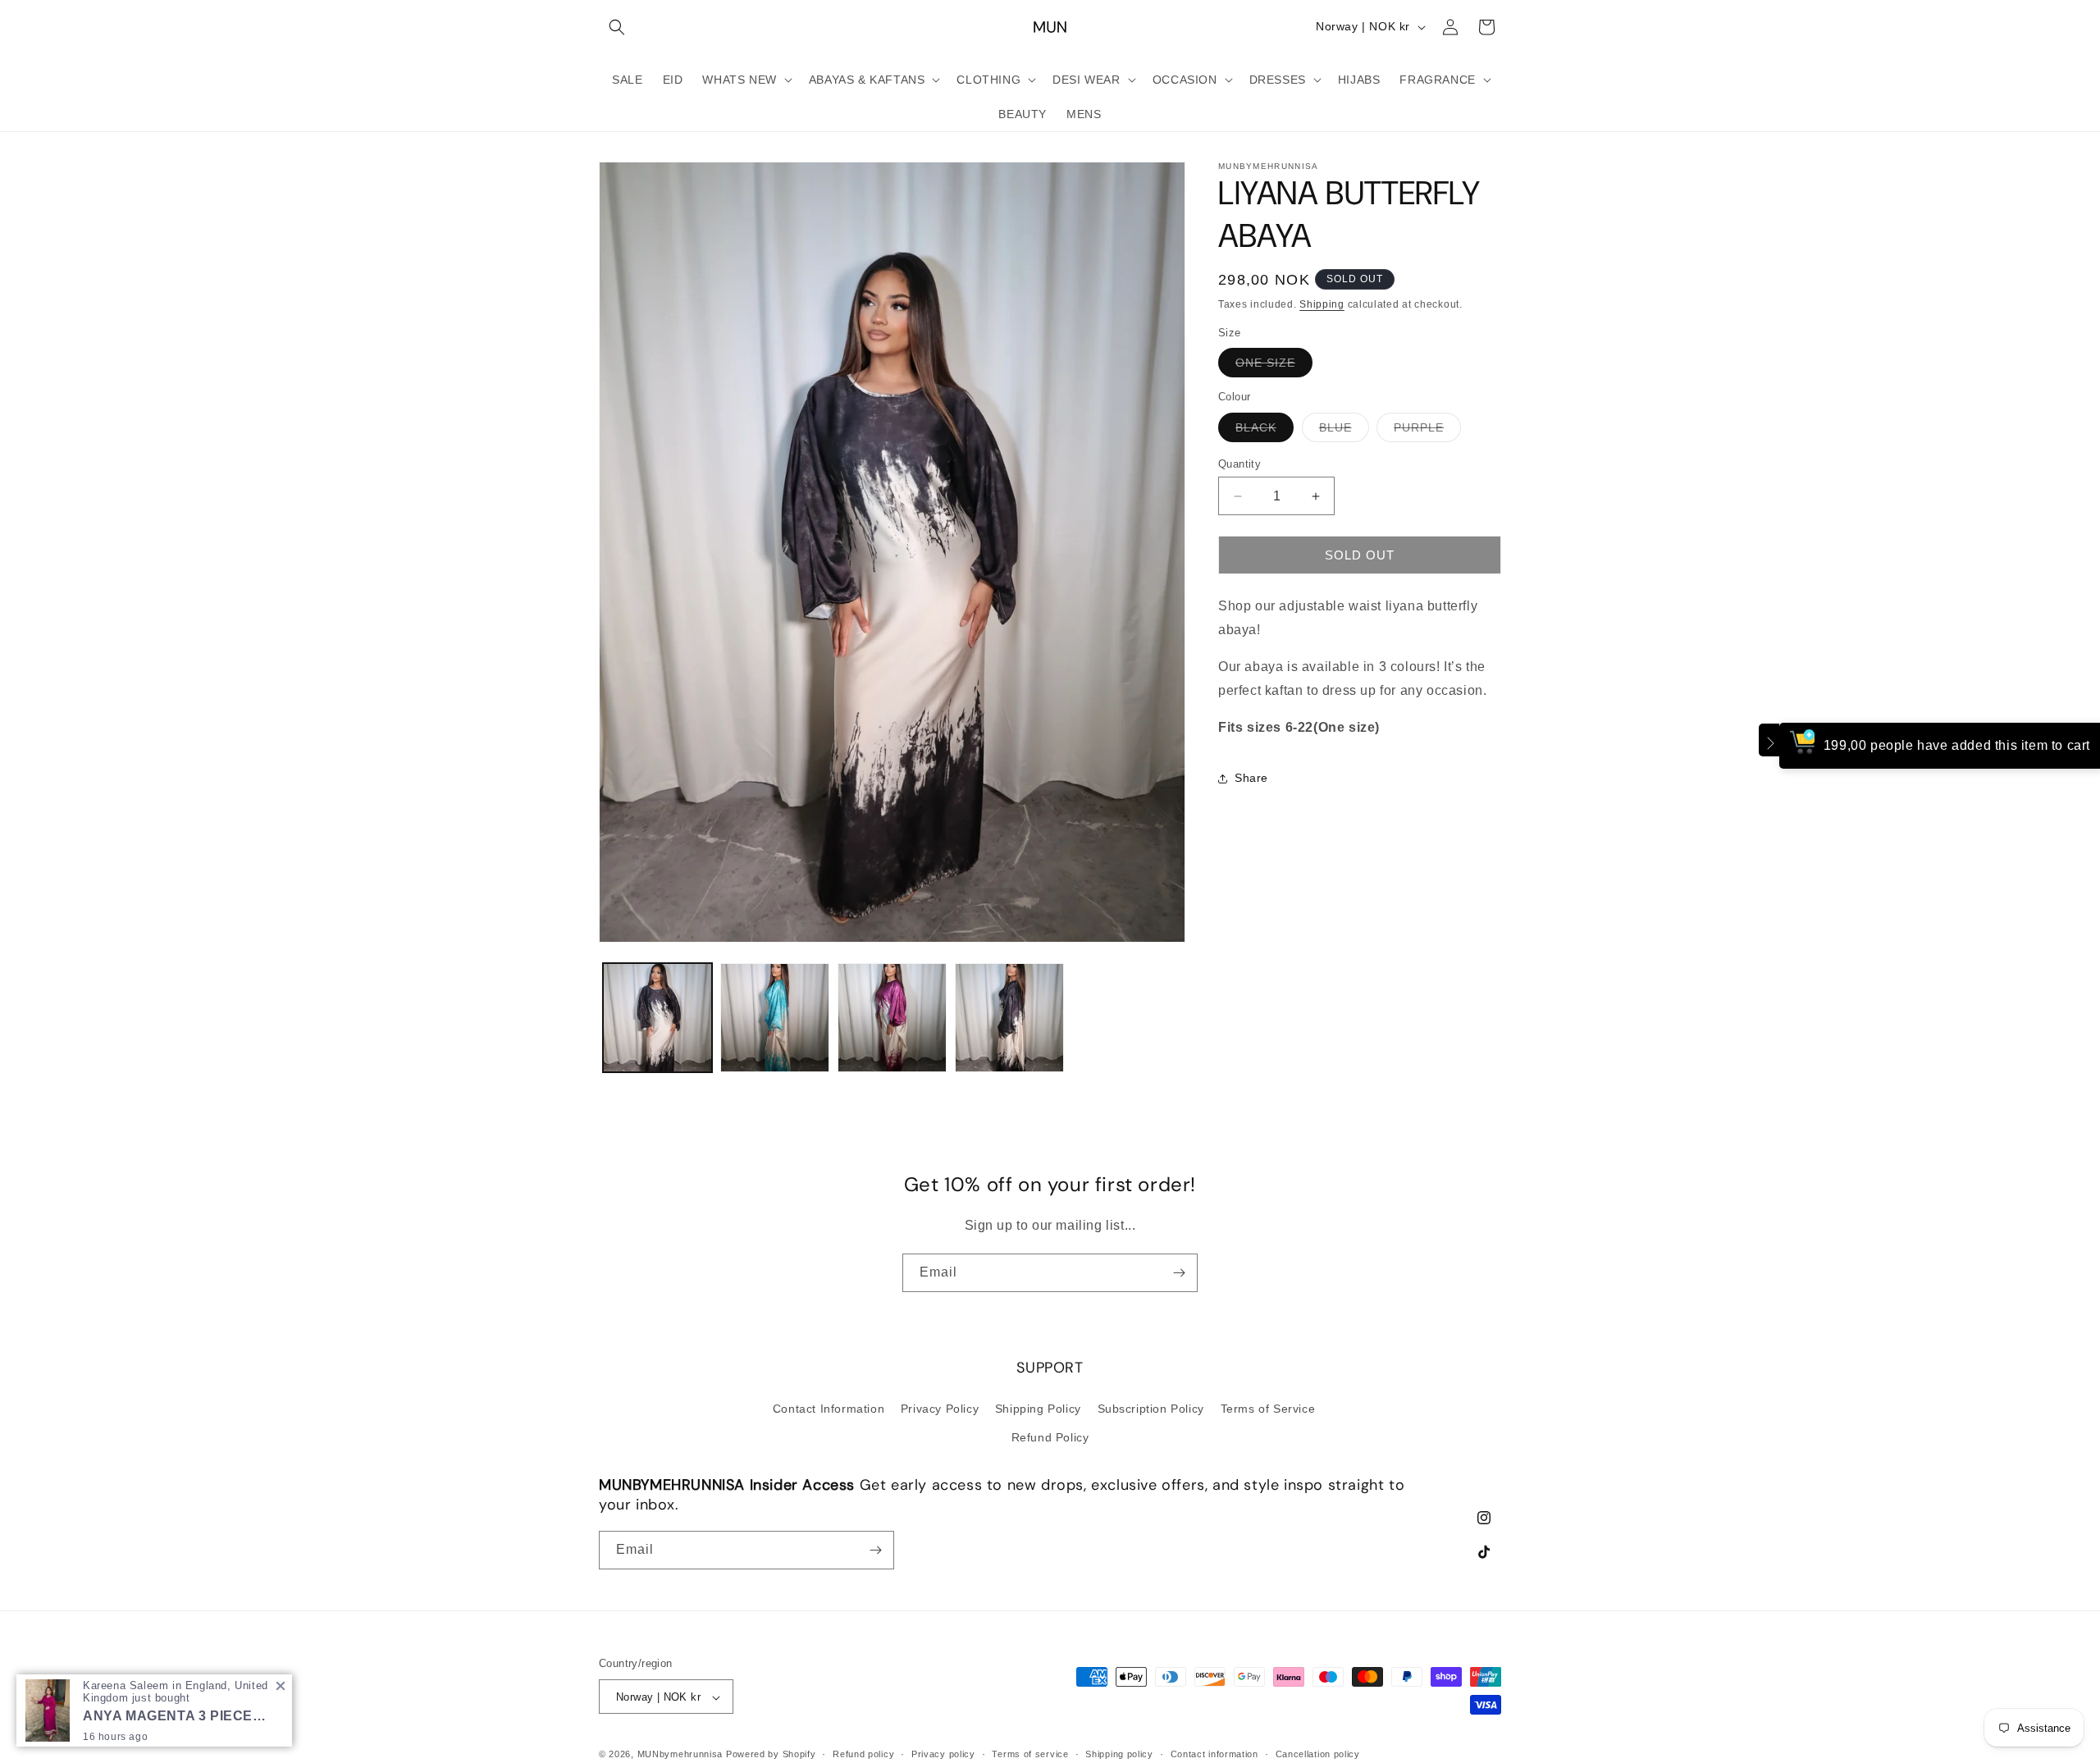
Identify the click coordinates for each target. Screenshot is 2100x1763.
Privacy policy (943, 1754)
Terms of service (1030, 1754)
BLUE (1344, 431)
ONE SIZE (1274, 367)
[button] (617, 27)
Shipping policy (1119, 1754)
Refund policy (863, 1754)
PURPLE (1427, 431)
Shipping (1322, 304)
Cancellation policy (1318, 1754)
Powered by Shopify (771, 1755)
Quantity (1239, 464)
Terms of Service (1268, 1408)
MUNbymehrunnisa (680, 1755)
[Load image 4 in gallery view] (775, 1018)
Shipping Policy (1038, 1408)
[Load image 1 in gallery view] (657, 1018)
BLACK (1265, 431)
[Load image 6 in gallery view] (1009, 1018)
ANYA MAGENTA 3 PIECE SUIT (176, 1716)
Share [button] (1251, 778)
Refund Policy (1050, 1436)
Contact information (1214, 1754)
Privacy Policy (940, 1408)
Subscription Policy (1151, 1408)
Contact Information (829, 1408)
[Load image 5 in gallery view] (892, 1018)
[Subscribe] (1179, 1273)
